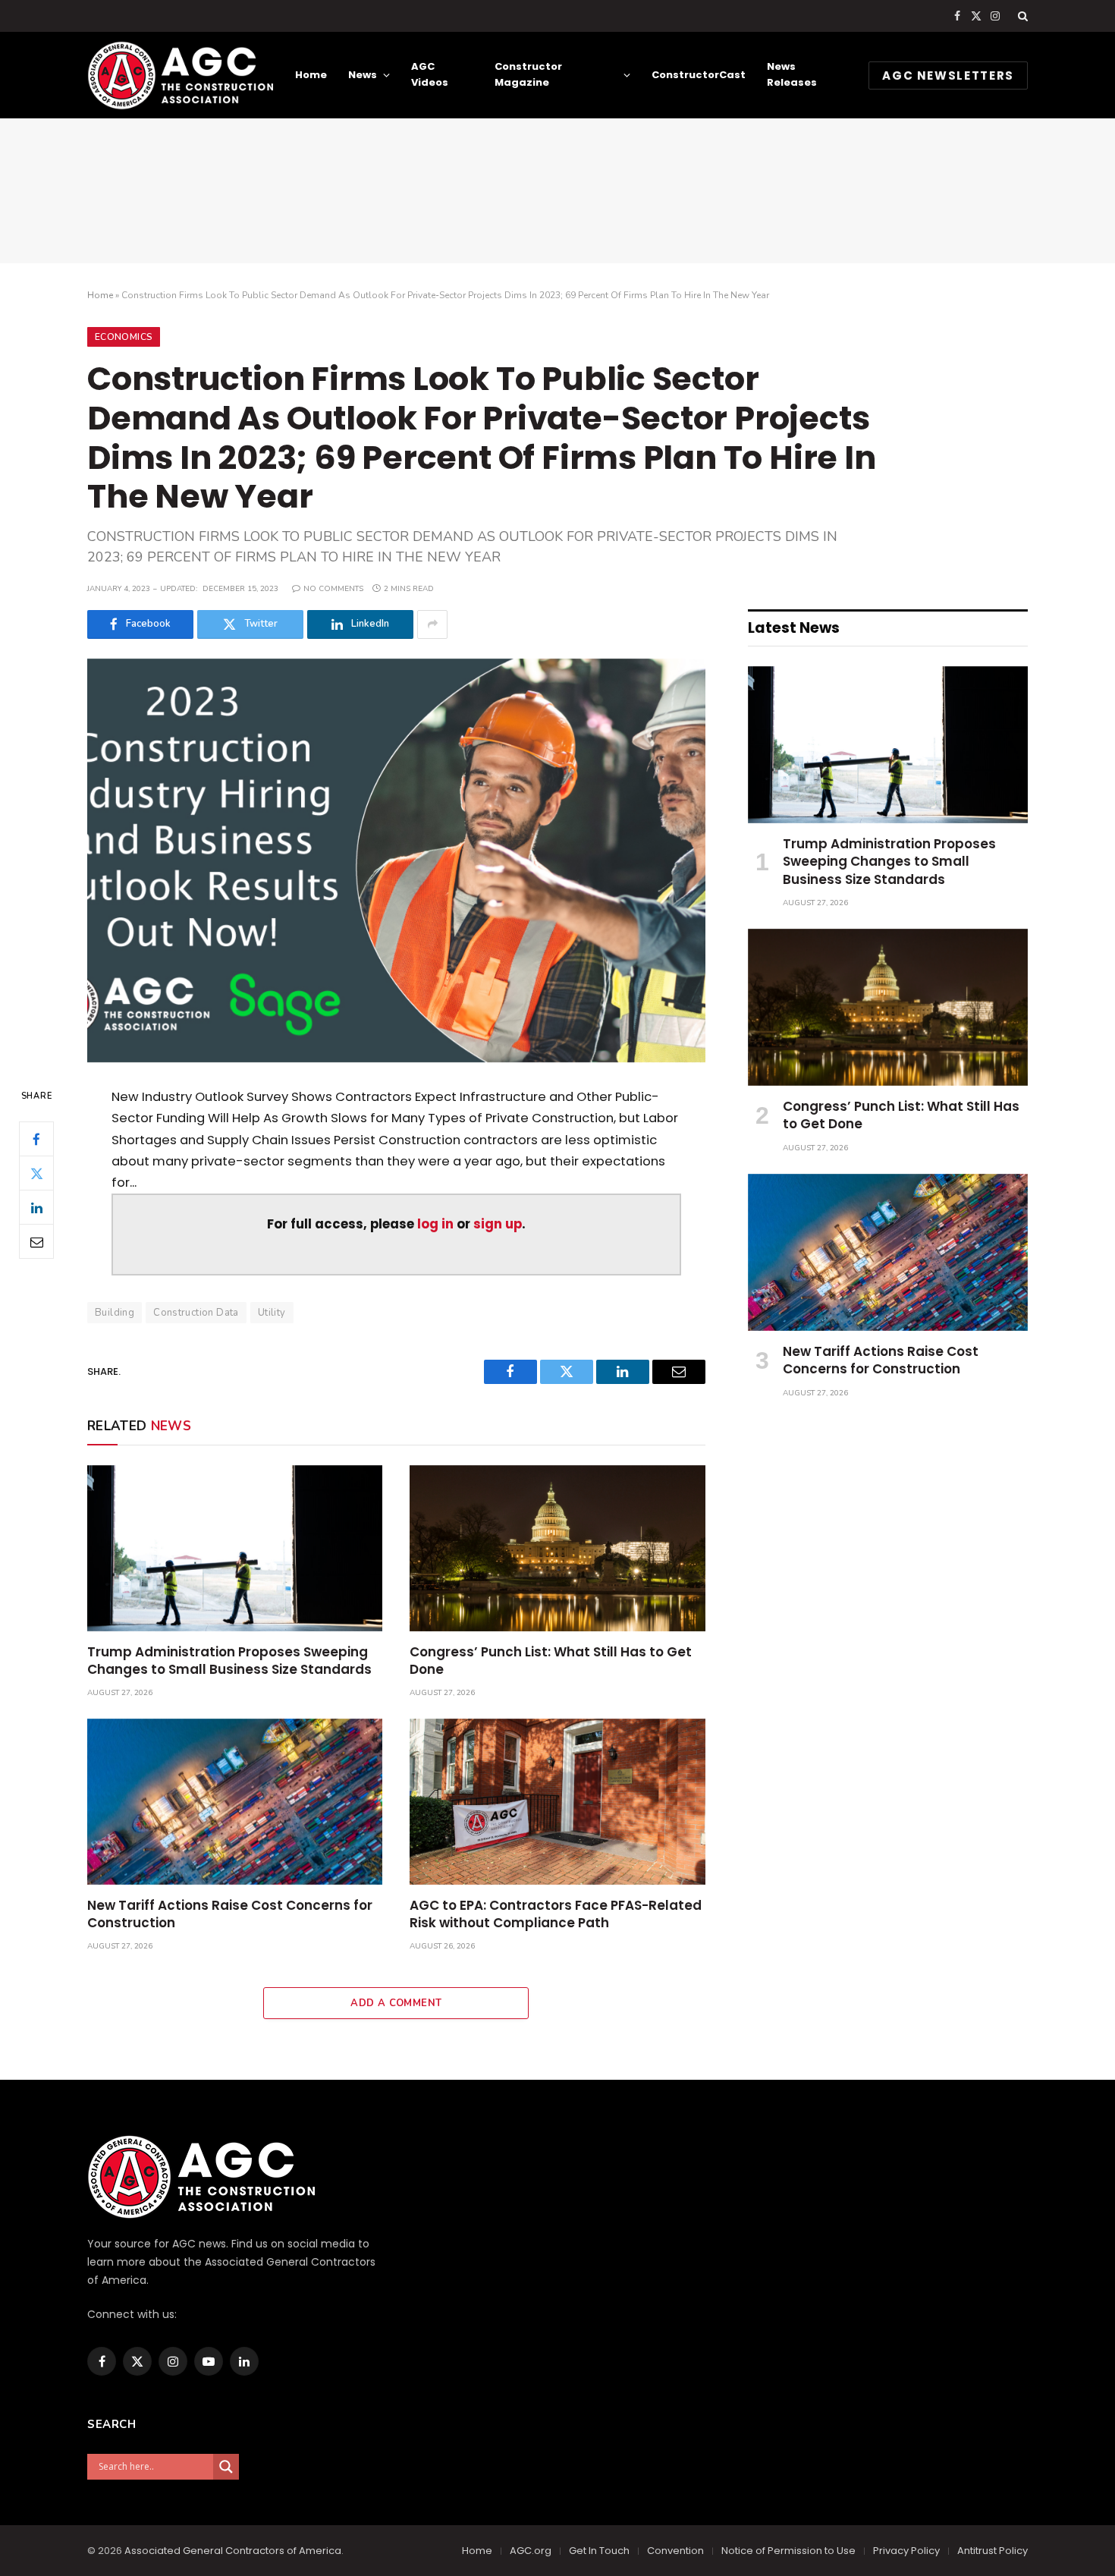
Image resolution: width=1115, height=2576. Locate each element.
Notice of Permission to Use (788, 2551)
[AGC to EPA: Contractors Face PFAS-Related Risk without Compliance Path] (557, 1802)
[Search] (1021, 16)
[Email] (36, 1242)
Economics (124, 337)
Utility (272, 1313)
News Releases (792, 74)
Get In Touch (599, 2551)
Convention (675, 2551)
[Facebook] (36, 1140)
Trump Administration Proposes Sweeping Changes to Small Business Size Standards (229, 1661)
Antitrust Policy (993, 2551)
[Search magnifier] (226, 2467)
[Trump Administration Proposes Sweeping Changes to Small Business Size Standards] (235, 1548)
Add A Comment (396, 2003)
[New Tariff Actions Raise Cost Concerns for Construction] (235, 1802)
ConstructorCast (699, 75)
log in (435, 1224)
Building (115, 1313)
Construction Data (196, 1313)
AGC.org (531, 2551)
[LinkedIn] (36, 1208)
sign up (498, 1224)
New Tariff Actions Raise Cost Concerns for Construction (230, 1914)
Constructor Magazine (528, 74)
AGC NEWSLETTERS (948, 75)
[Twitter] (36, 1174)
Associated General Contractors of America (233, 2551)
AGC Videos (430, 74)
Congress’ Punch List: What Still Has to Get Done (551, 1661)
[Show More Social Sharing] (432, 624)
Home (311, 75)
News (363, 75)
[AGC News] (180, 75)
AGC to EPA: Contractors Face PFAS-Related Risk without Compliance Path (556, 1914)
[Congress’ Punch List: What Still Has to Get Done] (557, 1548)
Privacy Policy (906, 2551)
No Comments (333, 589)
